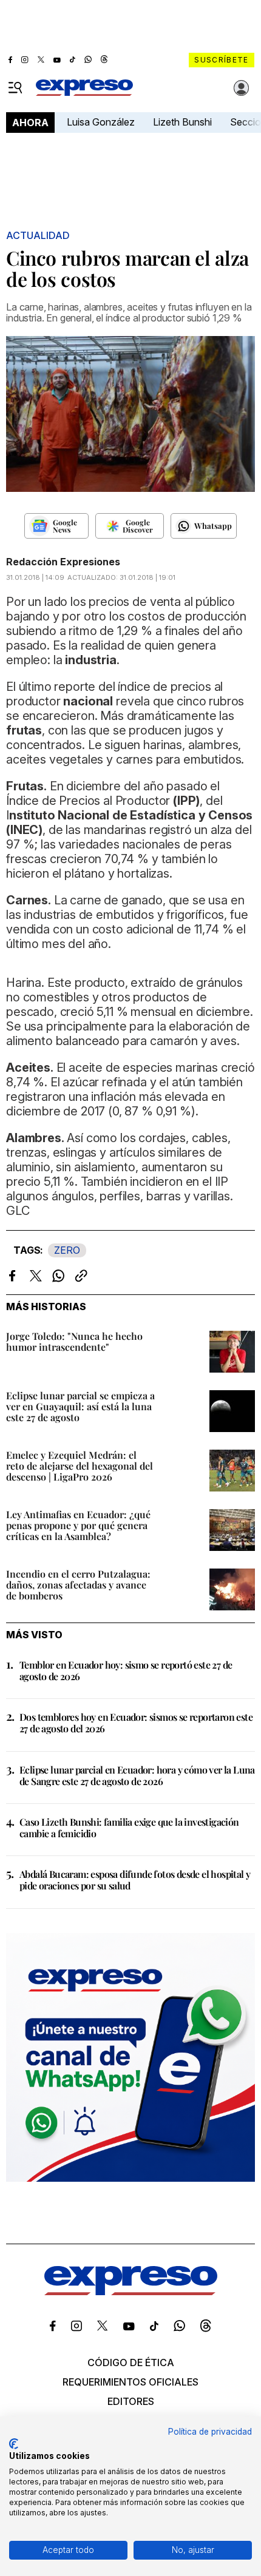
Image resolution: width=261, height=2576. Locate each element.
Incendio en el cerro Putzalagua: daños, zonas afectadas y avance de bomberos (78, 1585)
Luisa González (101, 122)
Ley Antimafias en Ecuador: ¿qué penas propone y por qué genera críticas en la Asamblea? (78, 1525)
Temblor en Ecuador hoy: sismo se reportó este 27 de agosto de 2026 (126, 1670)
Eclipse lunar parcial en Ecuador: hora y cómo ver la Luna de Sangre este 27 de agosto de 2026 (137, 1775)
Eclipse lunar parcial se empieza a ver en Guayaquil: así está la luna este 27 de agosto (80, 1406)
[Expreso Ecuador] (131, 2292)
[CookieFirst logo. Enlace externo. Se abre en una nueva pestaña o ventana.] (14, 2444)
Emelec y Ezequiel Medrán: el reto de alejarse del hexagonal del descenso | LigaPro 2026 (80, 1466)
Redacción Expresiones (63, 562)
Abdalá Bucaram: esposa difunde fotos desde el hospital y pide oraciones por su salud (135, 1880)
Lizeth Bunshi (182, 122)
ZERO (67, 1250)
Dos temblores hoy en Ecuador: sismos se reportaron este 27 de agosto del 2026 (136, 1723)
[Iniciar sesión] (242, 88)
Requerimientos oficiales (130, 2382)
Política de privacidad (210, 2432)
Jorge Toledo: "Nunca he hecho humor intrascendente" (74, 1341)
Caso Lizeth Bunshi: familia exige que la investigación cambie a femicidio (129, 1828)
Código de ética (131, 2362)
